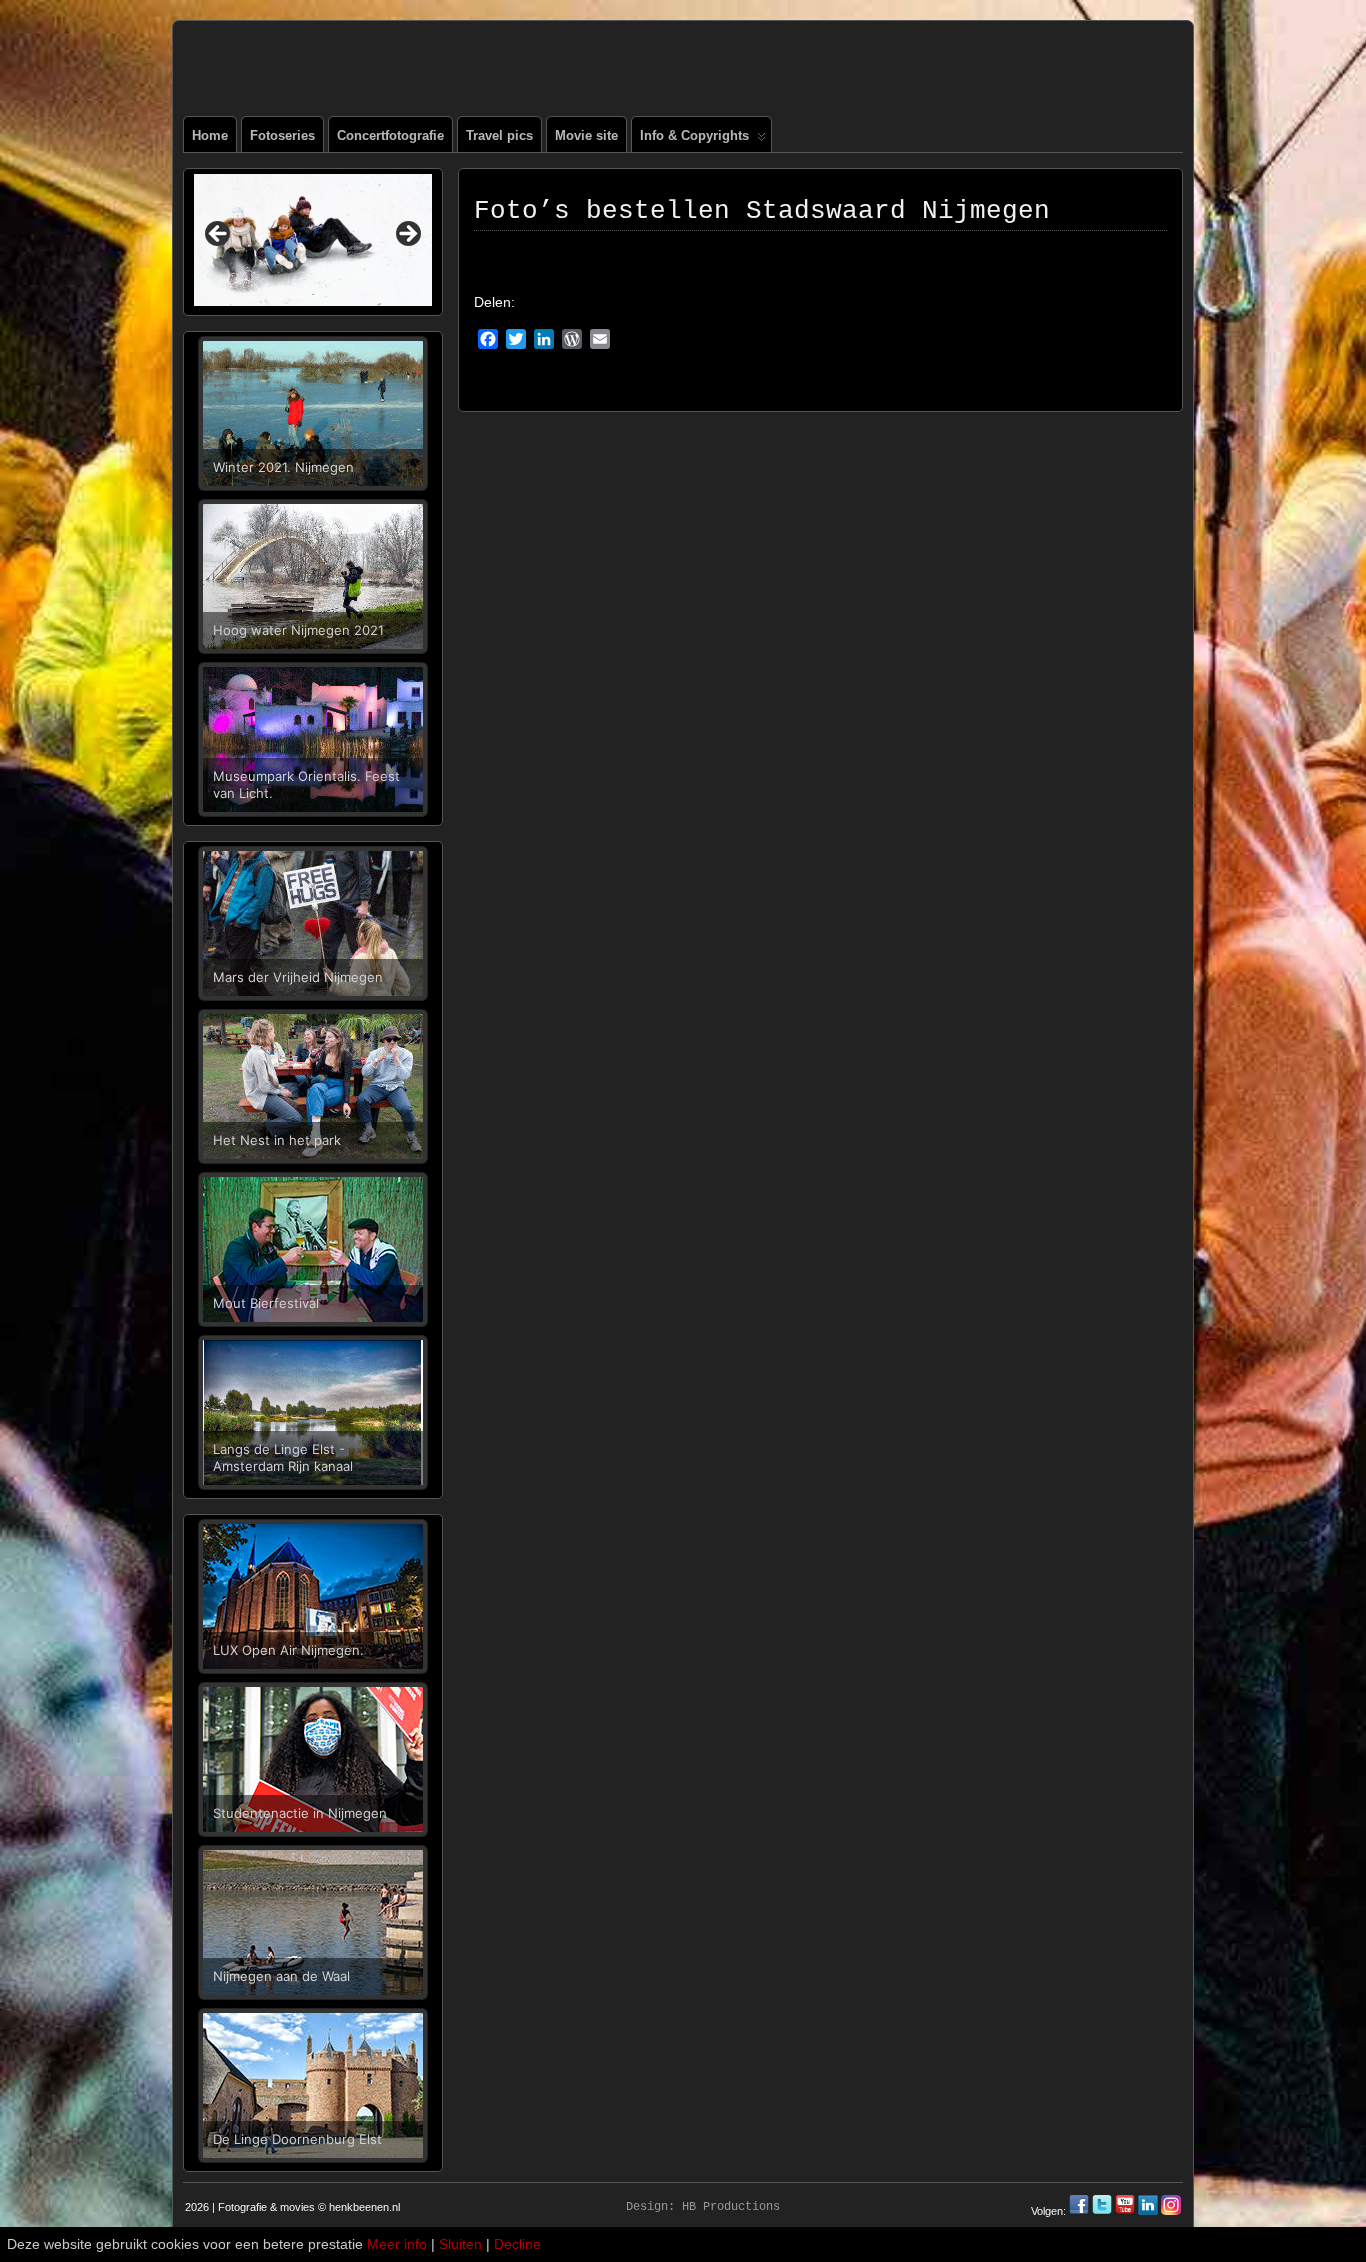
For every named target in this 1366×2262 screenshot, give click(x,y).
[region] (313, 240)
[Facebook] (1080, 2211)
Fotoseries (282, 135)
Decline (517, 2244)
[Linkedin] (1148, 2211)
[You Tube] (1125, 2211)
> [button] (407, 235)
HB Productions (731, 2207)
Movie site (586, 135)
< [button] (219, 235)
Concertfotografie (390, 135)
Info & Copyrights (694, 135)
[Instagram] (1171, 2211)
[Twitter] (1103, 2211)
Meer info (397, 2244)
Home (210, 135)
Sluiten (460, 2244)
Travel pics (499, 135)
